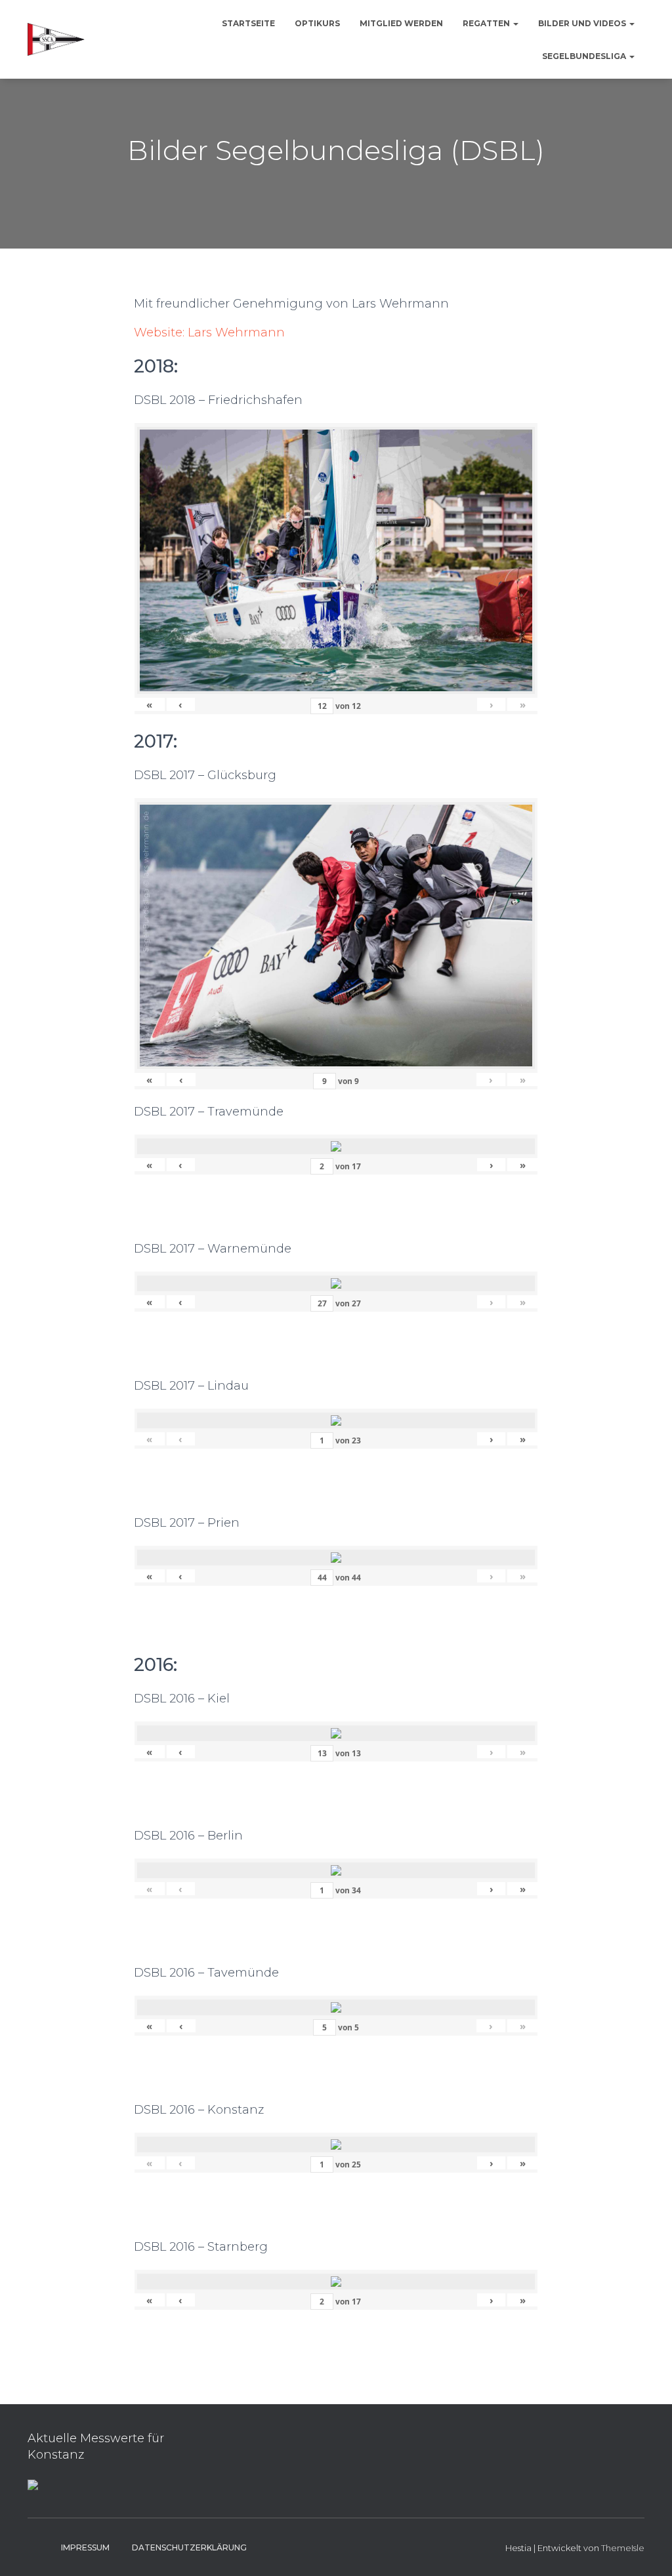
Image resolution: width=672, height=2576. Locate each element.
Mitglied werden (401, 23)
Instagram (38, 2547)
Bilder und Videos (583, 23)
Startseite (248, 23)
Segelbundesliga (585, 56)
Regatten (487, 23)
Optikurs (317, 23)
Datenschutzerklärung (189, 2547)
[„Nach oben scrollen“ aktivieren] (646, 2550)
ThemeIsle (623, 2548)
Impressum (85, 2547)
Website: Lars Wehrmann (209, 332)
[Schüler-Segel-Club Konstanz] (56, 39)
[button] (515, 23)
